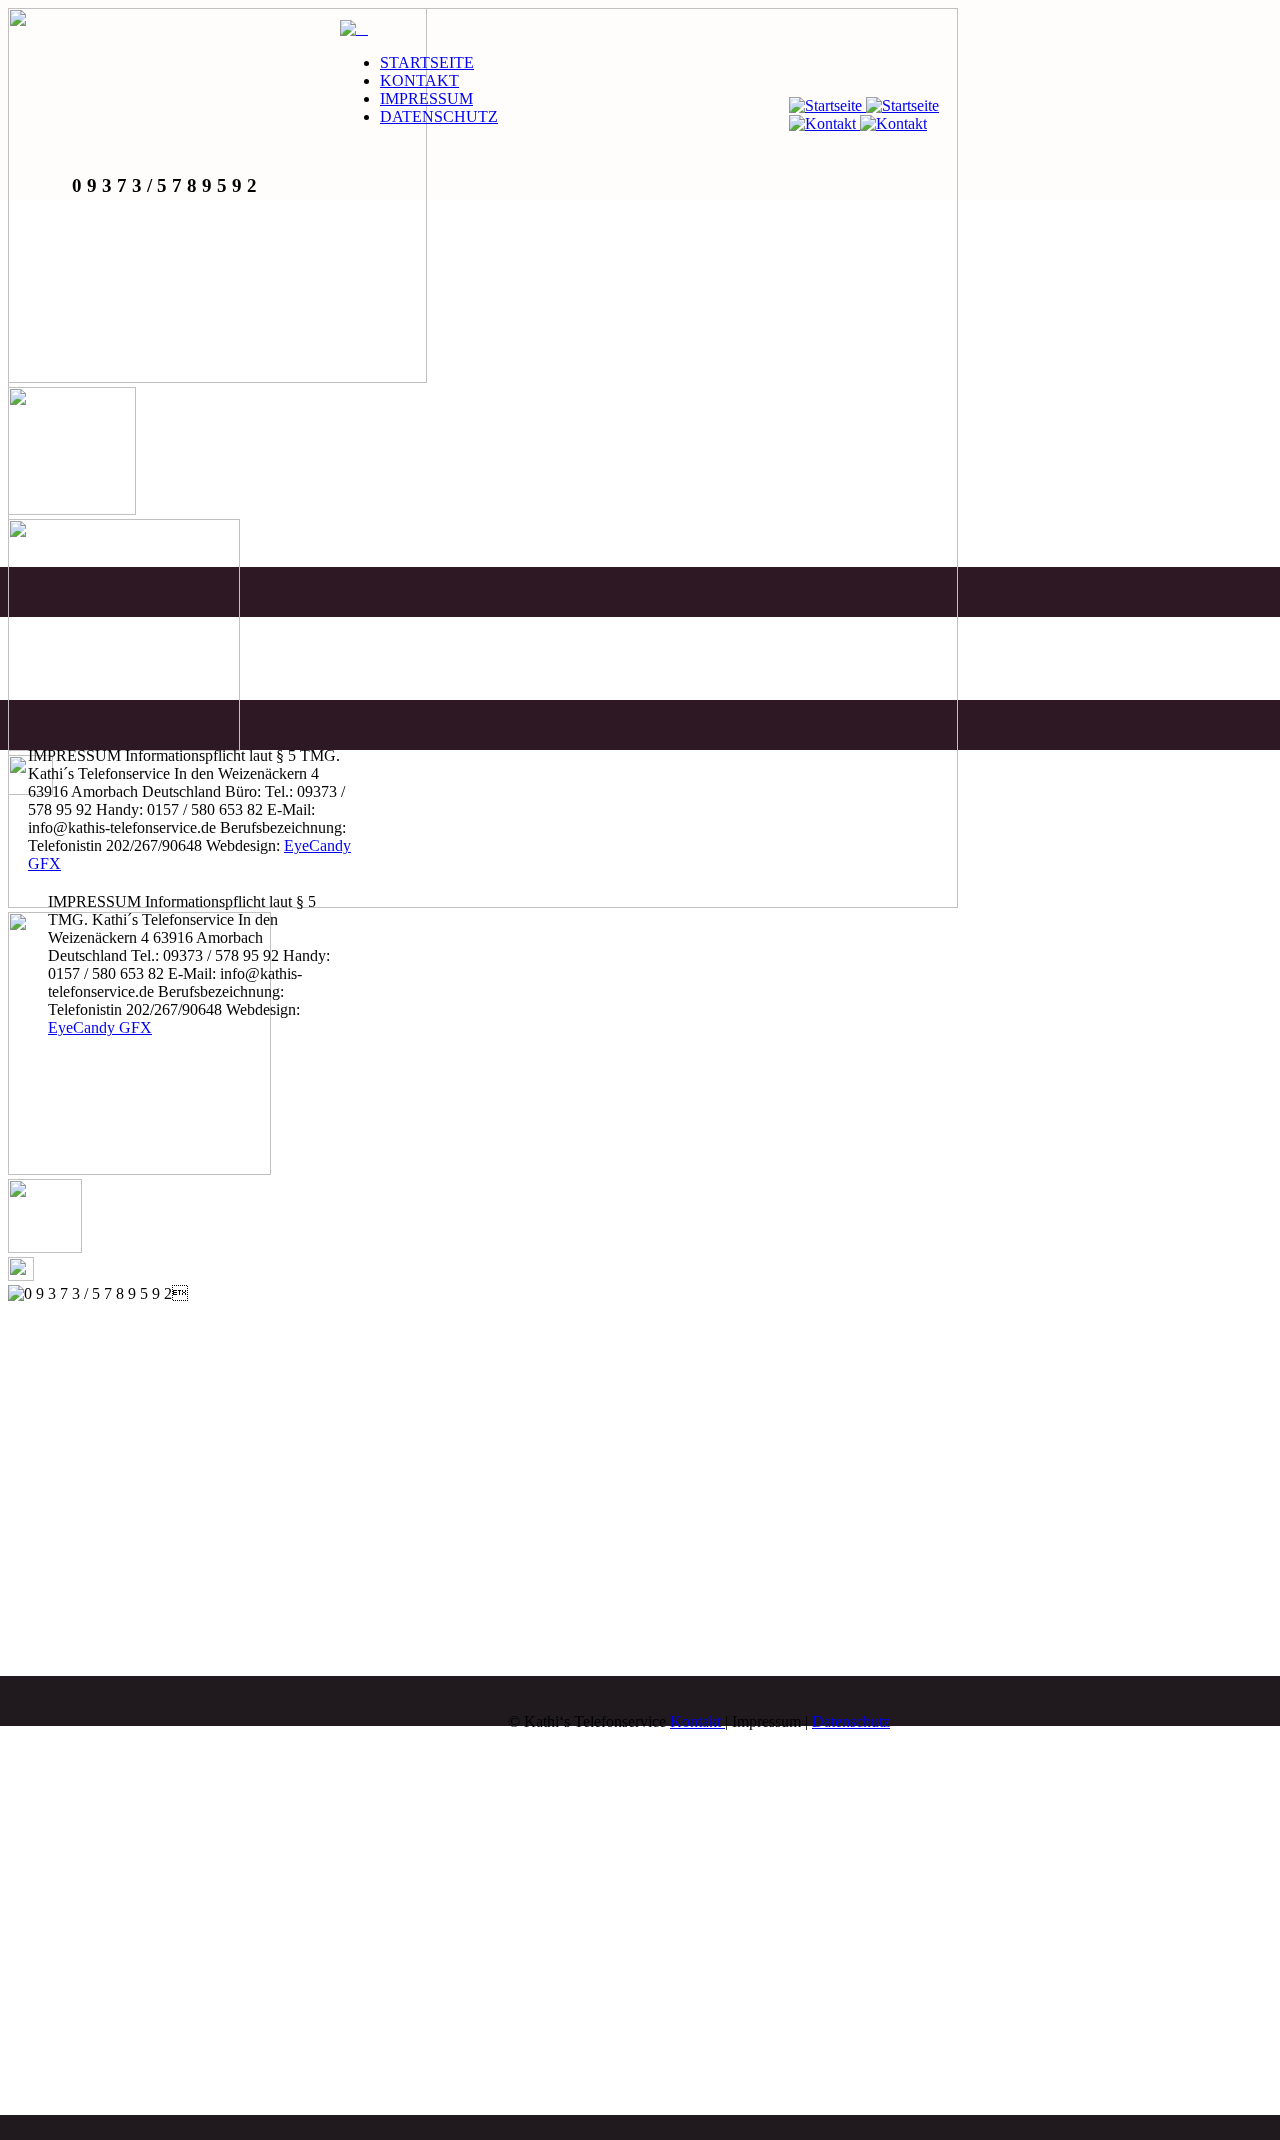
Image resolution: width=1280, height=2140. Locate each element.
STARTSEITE (427, 62)
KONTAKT (419, 80)
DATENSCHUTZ (439, 116)
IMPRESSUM (426, 98)
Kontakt (697, 1721)
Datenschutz (851, 1721)
